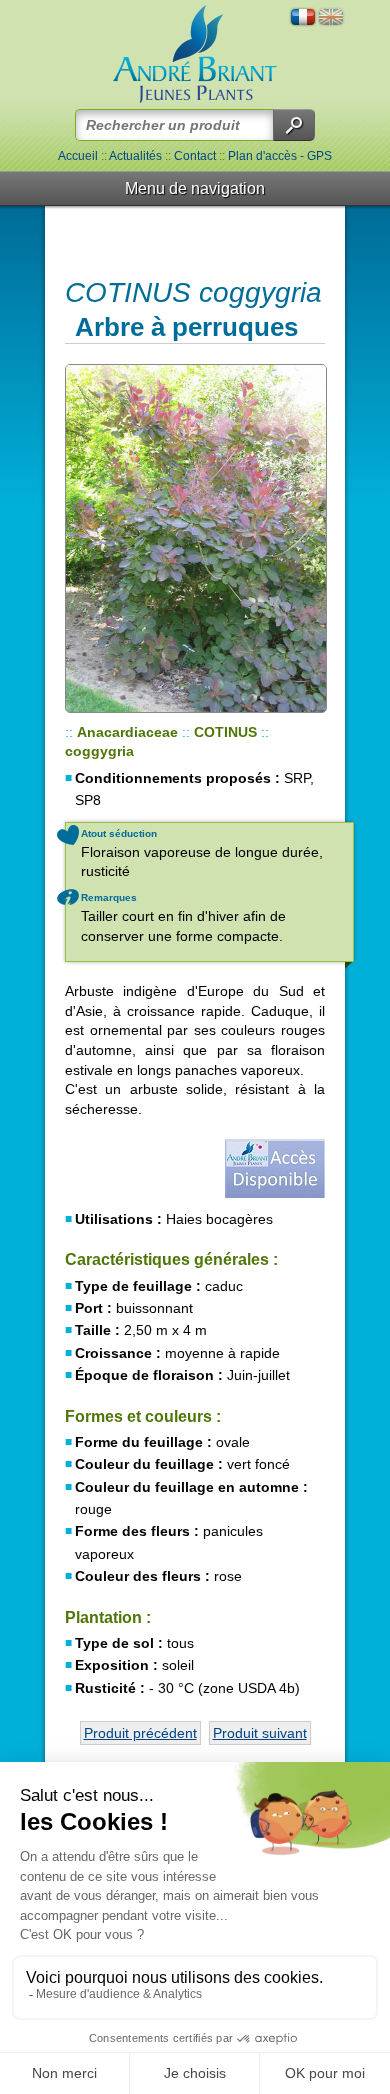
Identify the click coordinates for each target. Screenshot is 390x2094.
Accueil (78, 156)
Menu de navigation (195, 188)
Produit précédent (140, 1733)
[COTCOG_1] (195, 538)
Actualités (135, 156)
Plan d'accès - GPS (280, 156)
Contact (195, 156)
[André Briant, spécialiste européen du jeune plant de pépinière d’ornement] (195, 54)
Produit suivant (260, 1733)
